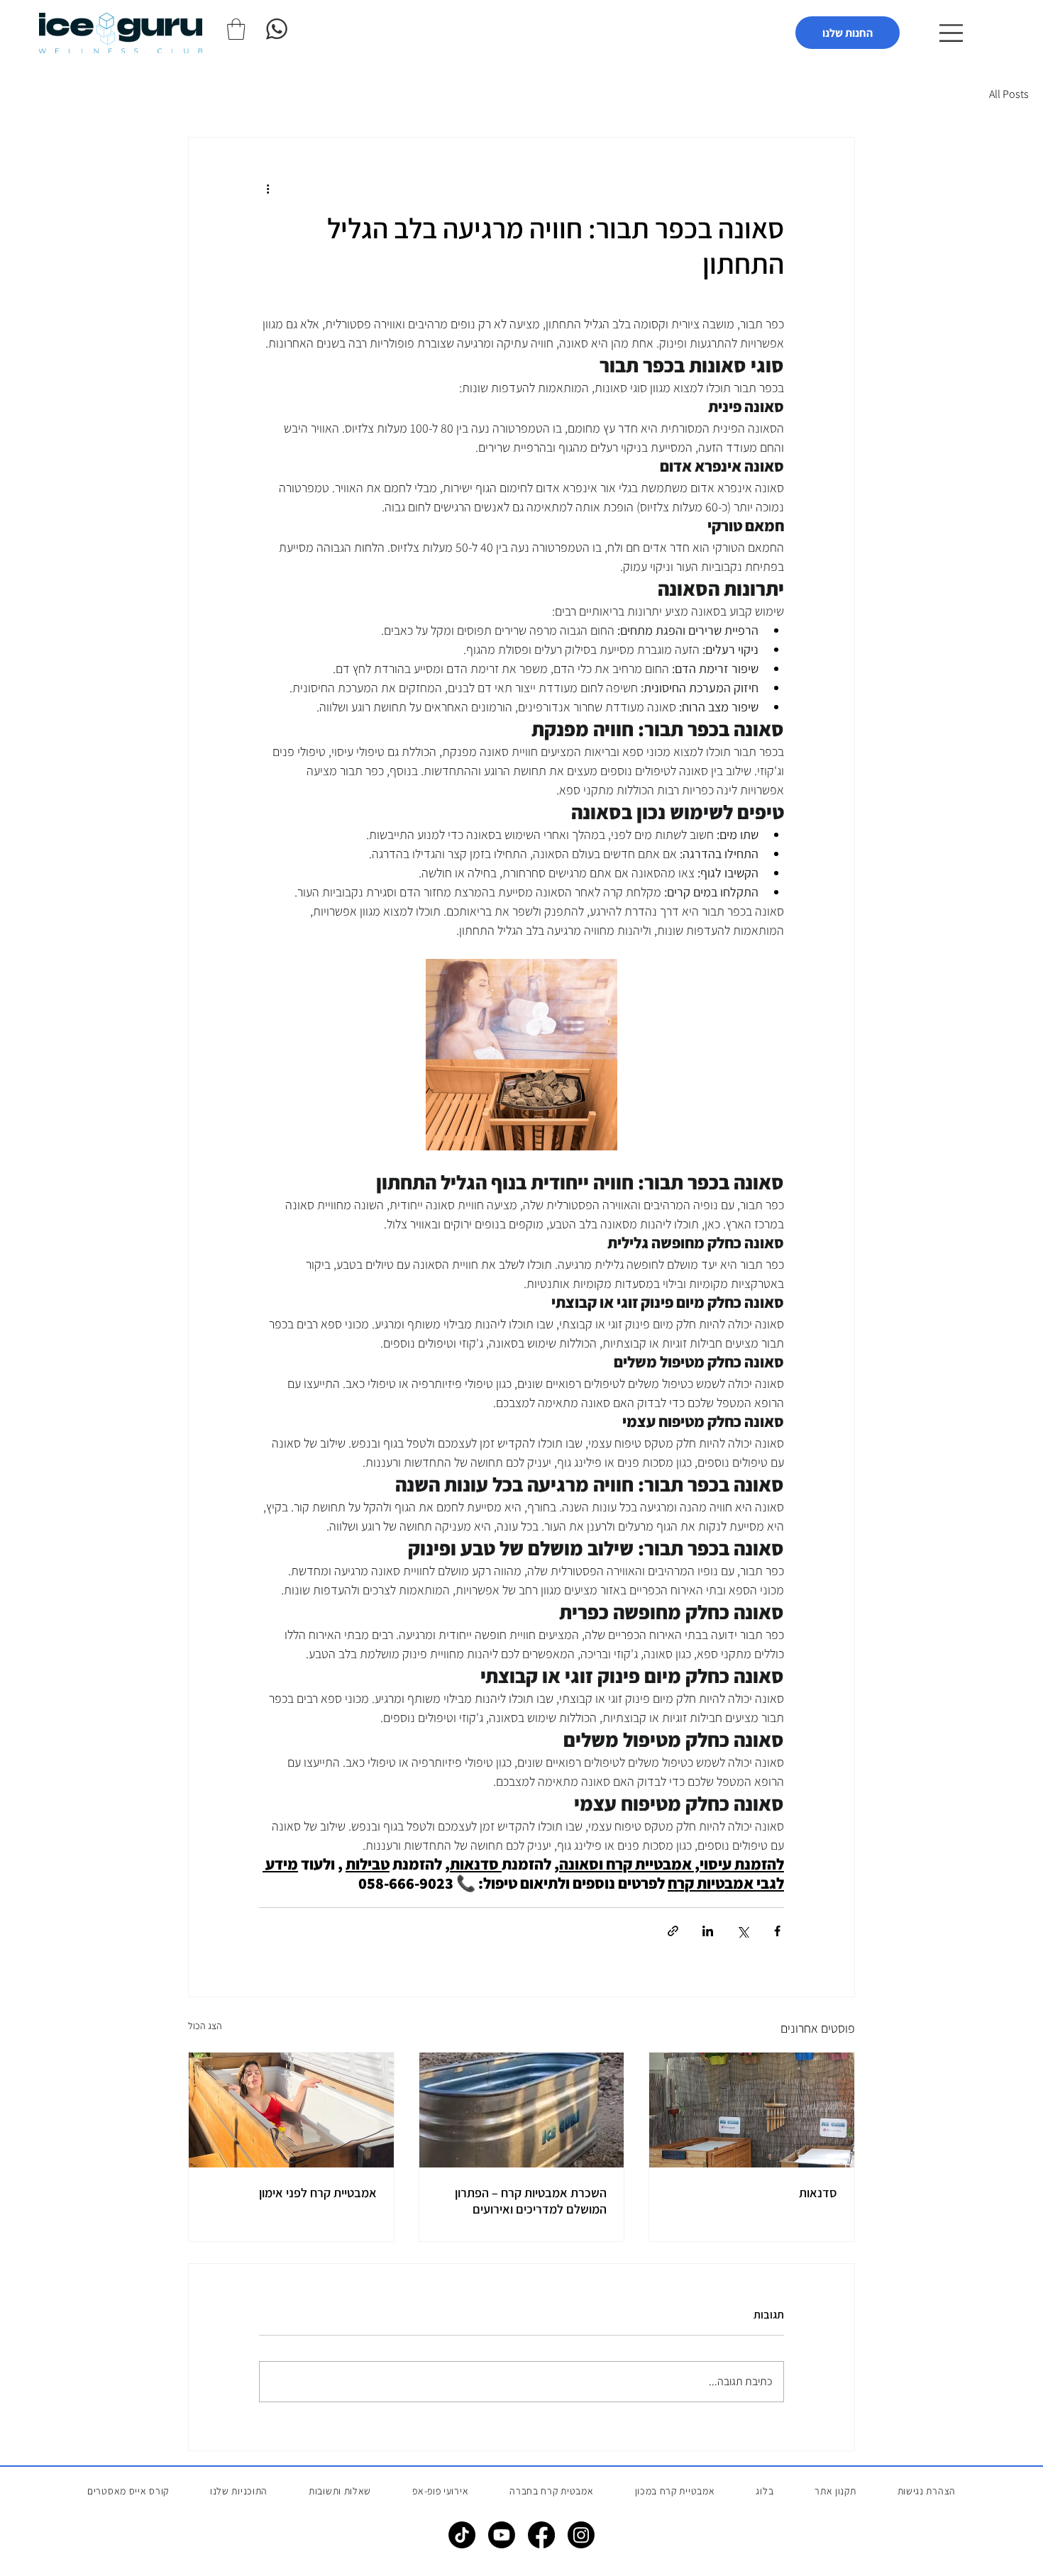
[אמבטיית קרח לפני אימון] (291, 2110)
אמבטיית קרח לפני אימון (318, 2193)
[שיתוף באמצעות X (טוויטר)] (743, 1931)
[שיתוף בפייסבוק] (777, 1931)
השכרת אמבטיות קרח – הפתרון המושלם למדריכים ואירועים (531, 2201)
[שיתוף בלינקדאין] (708, 1931)
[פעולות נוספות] (267, 189)
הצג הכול (205, 2026)
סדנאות (818, 2193)
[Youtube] (502, 2535)
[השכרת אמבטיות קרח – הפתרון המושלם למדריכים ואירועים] (522, 2110)
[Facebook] (541, 2535)
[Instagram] (581, 2535)
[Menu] (949, 33)
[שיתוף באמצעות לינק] (673, 1931)
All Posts (1009, 94)
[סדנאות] (752, 2110)
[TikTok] (462, 2535)
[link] (236, 29)
